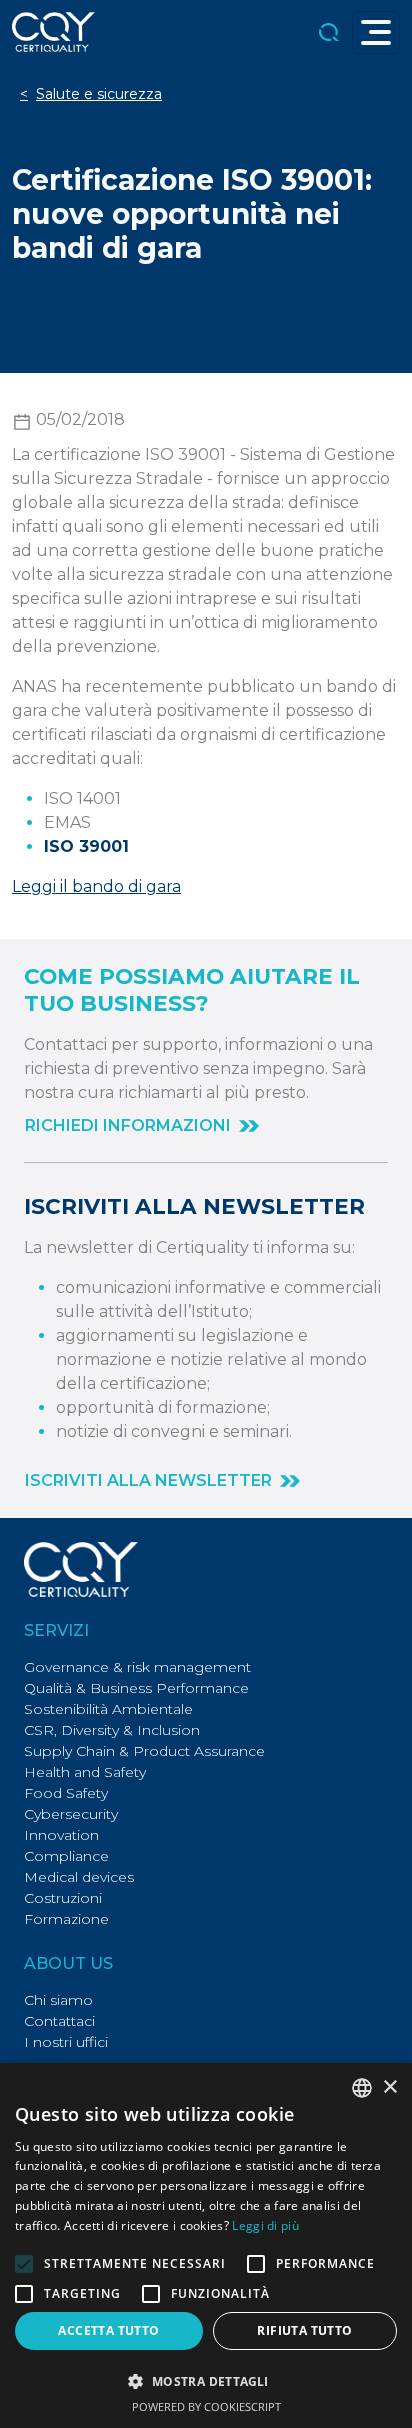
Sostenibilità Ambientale (108, 1709)
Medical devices (79, 1877)
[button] (142, 1126)
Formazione (66, 1919)
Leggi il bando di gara (96, 886)
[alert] (206, 2245)
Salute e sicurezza (99, 94)
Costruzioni (63, 1898)
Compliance (66, 1856)
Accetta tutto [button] (108, 2330)
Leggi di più (265, 2225)
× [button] (389, 2087)
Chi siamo (58, 2000)
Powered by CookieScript (206, 2406)
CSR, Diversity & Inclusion (112, 1730)
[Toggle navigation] (376, 32)
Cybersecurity (71, 1814)
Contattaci (59, 2021)
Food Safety (66, 1793)
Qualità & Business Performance (136, 1688)
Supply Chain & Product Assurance (144, 1751)
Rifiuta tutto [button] (304, 2330)
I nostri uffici (66, 2042)
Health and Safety (85, 1772)
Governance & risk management (137, 1667)
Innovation (61, 1835)
